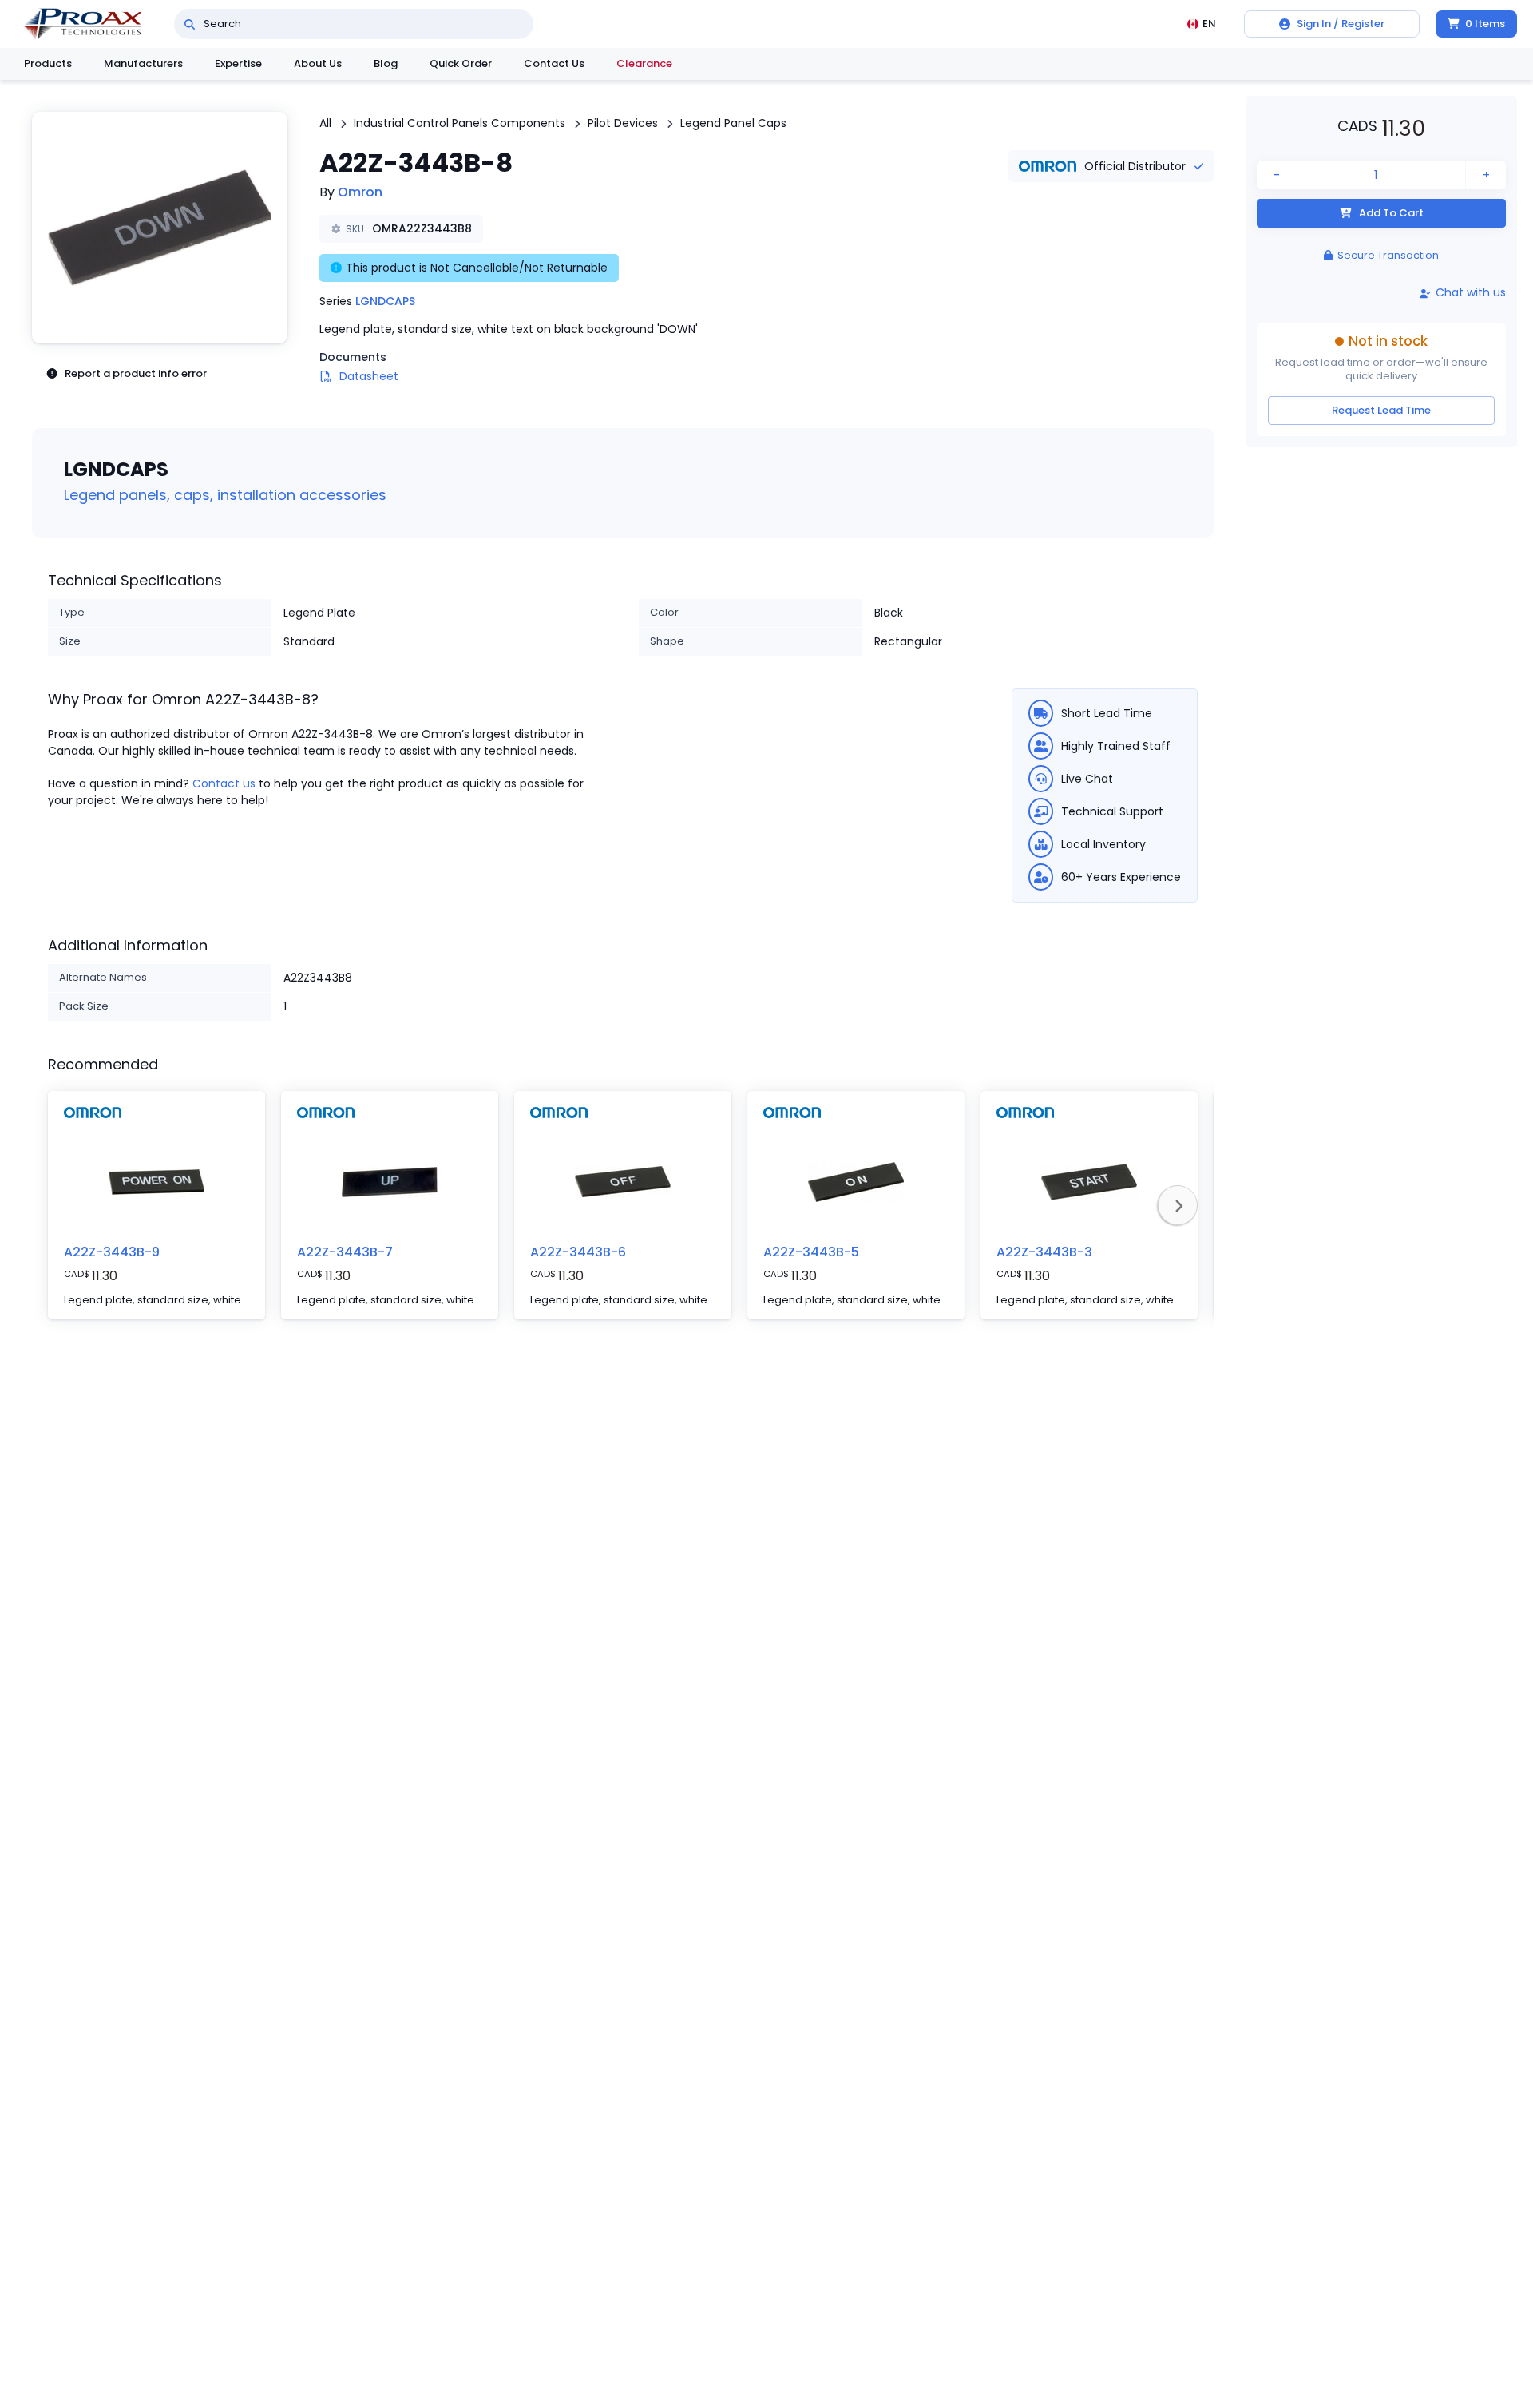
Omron (360, 192)
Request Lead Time (1381, 411)
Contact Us (554, 63)
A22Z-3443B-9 (112, 1252)
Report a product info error (136, 373)
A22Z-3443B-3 (1044, 1252)
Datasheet (369, 376)
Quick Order (461, 63)
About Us (318, 63)
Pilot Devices (623, 123)
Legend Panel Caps (733, 123)
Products (48, 63)
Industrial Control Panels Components (460, 123)
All (325, 123)
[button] (160, 228)
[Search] (190, 24)
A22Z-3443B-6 (578, 1252)
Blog (386, 63)
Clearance (644, 63)
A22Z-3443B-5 (811, 1252)
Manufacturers (143, 63)
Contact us (224, 783)
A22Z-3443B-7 (345, 1252)
